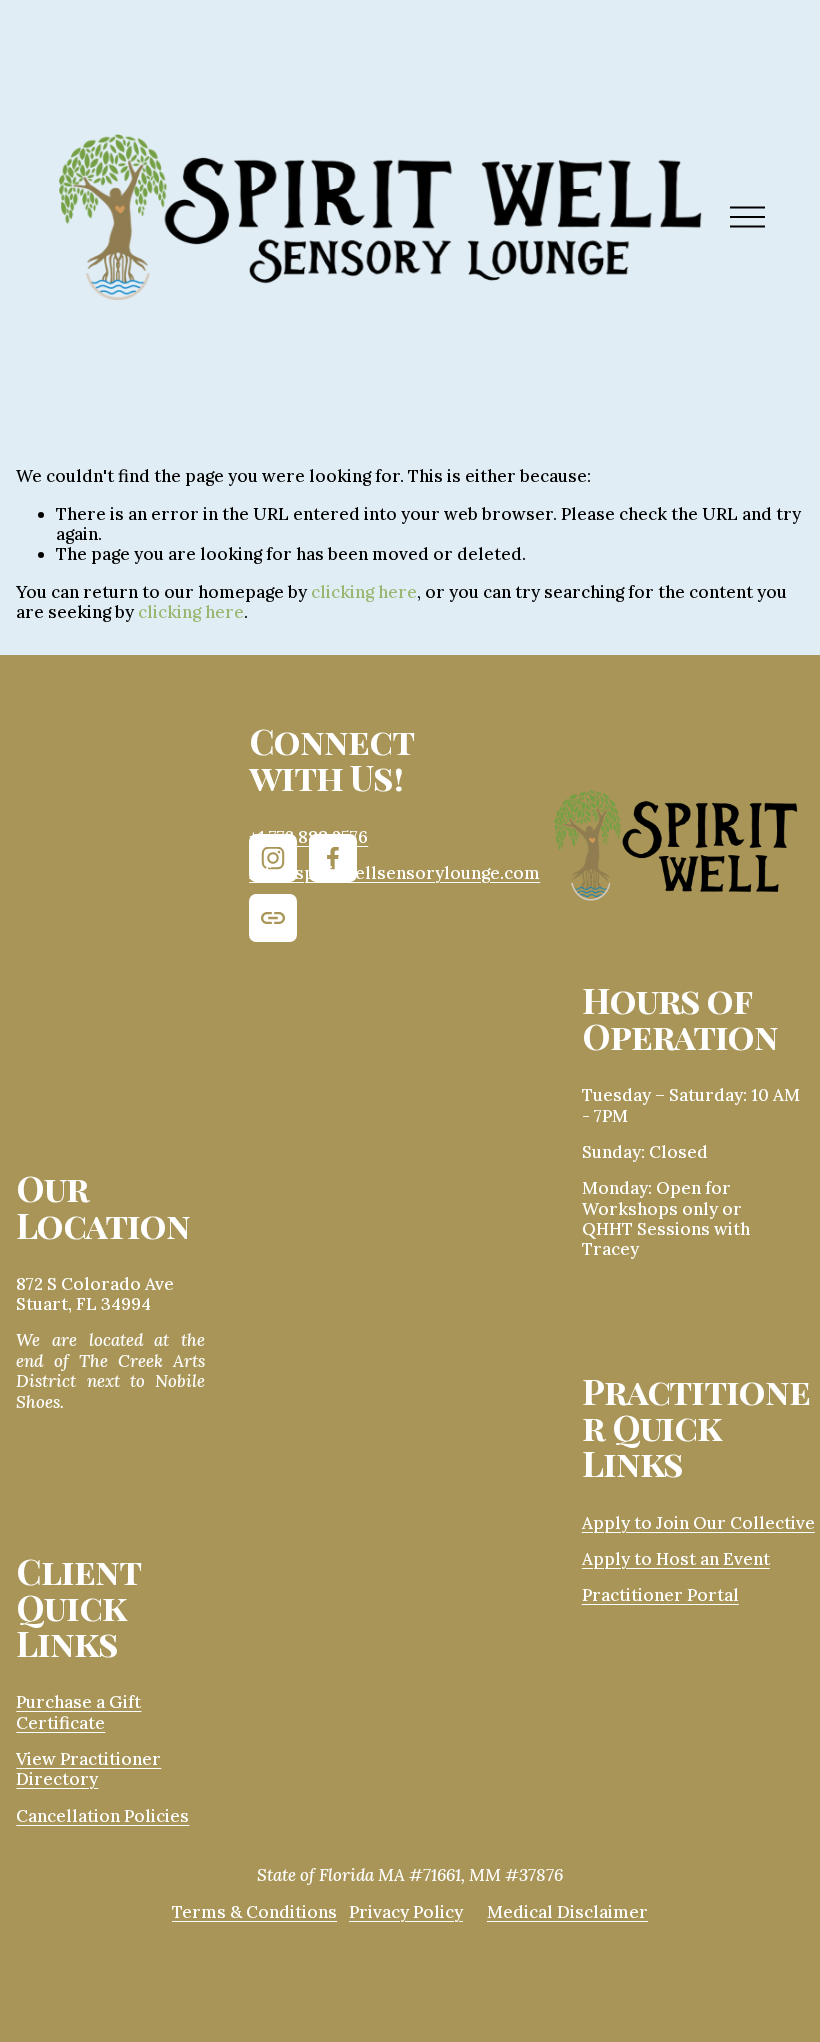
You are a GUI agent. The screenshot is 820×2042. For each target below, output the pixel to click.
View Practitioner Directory (88, 1769)
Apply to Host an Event (676, 1559)
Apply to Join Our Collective (698, 1523)
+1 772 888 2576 (308, 837)
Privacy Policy (406, 1912)
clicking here (364, 592)
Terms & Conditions (254, 1912)
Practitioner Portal (660, 1595)
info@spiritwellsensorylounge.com (394, 873)
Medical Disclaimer (567, 1912)
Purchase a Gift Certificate (78, 1712)
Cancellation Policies (102, 1816)
